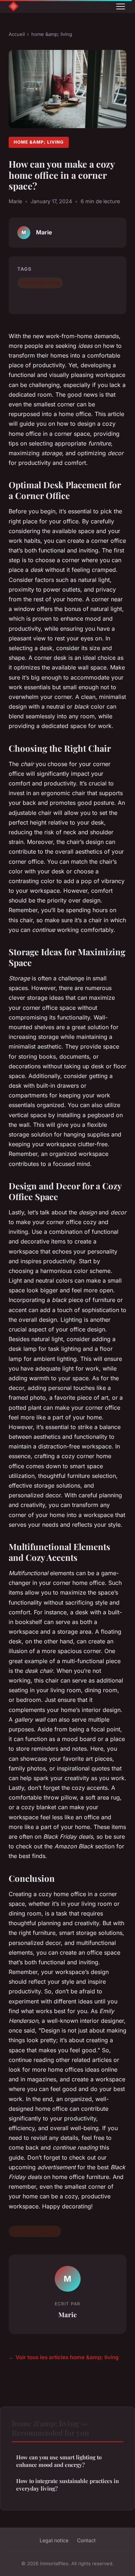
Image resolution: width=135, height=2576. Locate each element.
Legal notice (54, 2540)
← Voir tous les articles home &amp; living (64, 2357)
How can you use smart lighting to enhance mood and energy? (59, 2461)
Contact (86, 2540)
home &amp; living (52, 34)
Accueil (17, 34)
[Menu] (121, 6)
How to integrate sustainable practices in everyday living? (67, 2485)
